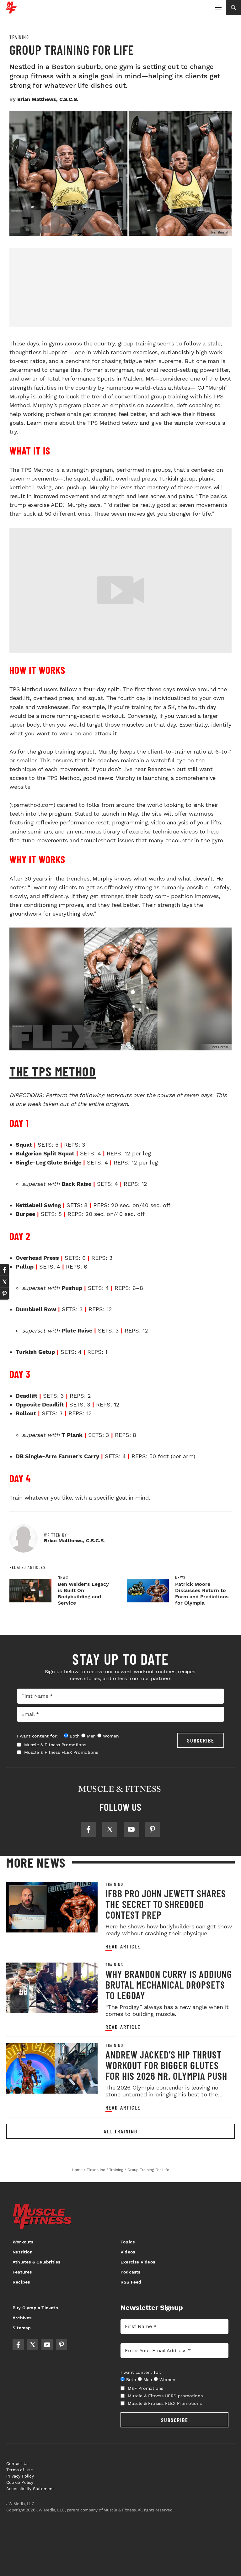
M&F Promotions (145, 2388)
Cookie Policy (20, 2482)
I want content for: (37, 1736)
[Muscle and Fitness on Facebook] (88, 1829)
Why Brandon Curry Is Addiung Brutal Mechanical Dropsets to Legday (169, 1985)
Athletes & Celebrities (36, 2262)
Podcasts (131, 2272)
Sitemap (22, 2328)
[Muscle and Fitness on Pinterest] (153, 1829)
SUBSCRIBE (201, 1740)
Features (22, 2272)
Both (75, 1736)
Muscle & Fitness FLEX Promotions (61, 1752)
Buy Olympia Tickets (35, 2308)
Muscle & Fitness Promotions (55, 1745)
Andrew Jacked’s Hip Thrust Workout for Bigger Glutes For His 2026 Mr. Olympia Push (166, 2065)
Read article (123, 1946)
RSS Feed (131, 2282)
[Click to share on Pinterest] (4, 1294)
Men (91, 1736)
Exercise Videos (138, 2262)
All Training (120, 2131)
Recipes (21, 2282)
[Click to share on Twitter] (4, 1282)
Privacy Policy (20, 2476)
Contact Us (17, 2464)
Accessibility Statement (30, 2489)
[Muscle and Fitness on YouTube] (131, 1829)
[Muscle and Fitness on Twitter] (110, 1829)
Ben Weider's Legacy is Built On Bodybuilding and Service (83, 1593)
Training (19, 37)
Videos (128, 2252)
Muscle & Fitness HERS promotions (165, 2396)
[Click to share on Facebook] (4, 1270)
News (63, 1577)
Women (111, 1736)
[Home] (11, 11)
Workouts (23, 2242)
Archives (22, 2318)
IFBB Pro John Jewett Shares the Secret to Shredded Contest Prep (166, 1904)
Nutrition (23, 2252)
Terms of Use (20, 2470)
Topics (128, 2242)
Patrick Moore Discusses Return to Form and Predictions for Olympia (202, 1593)
